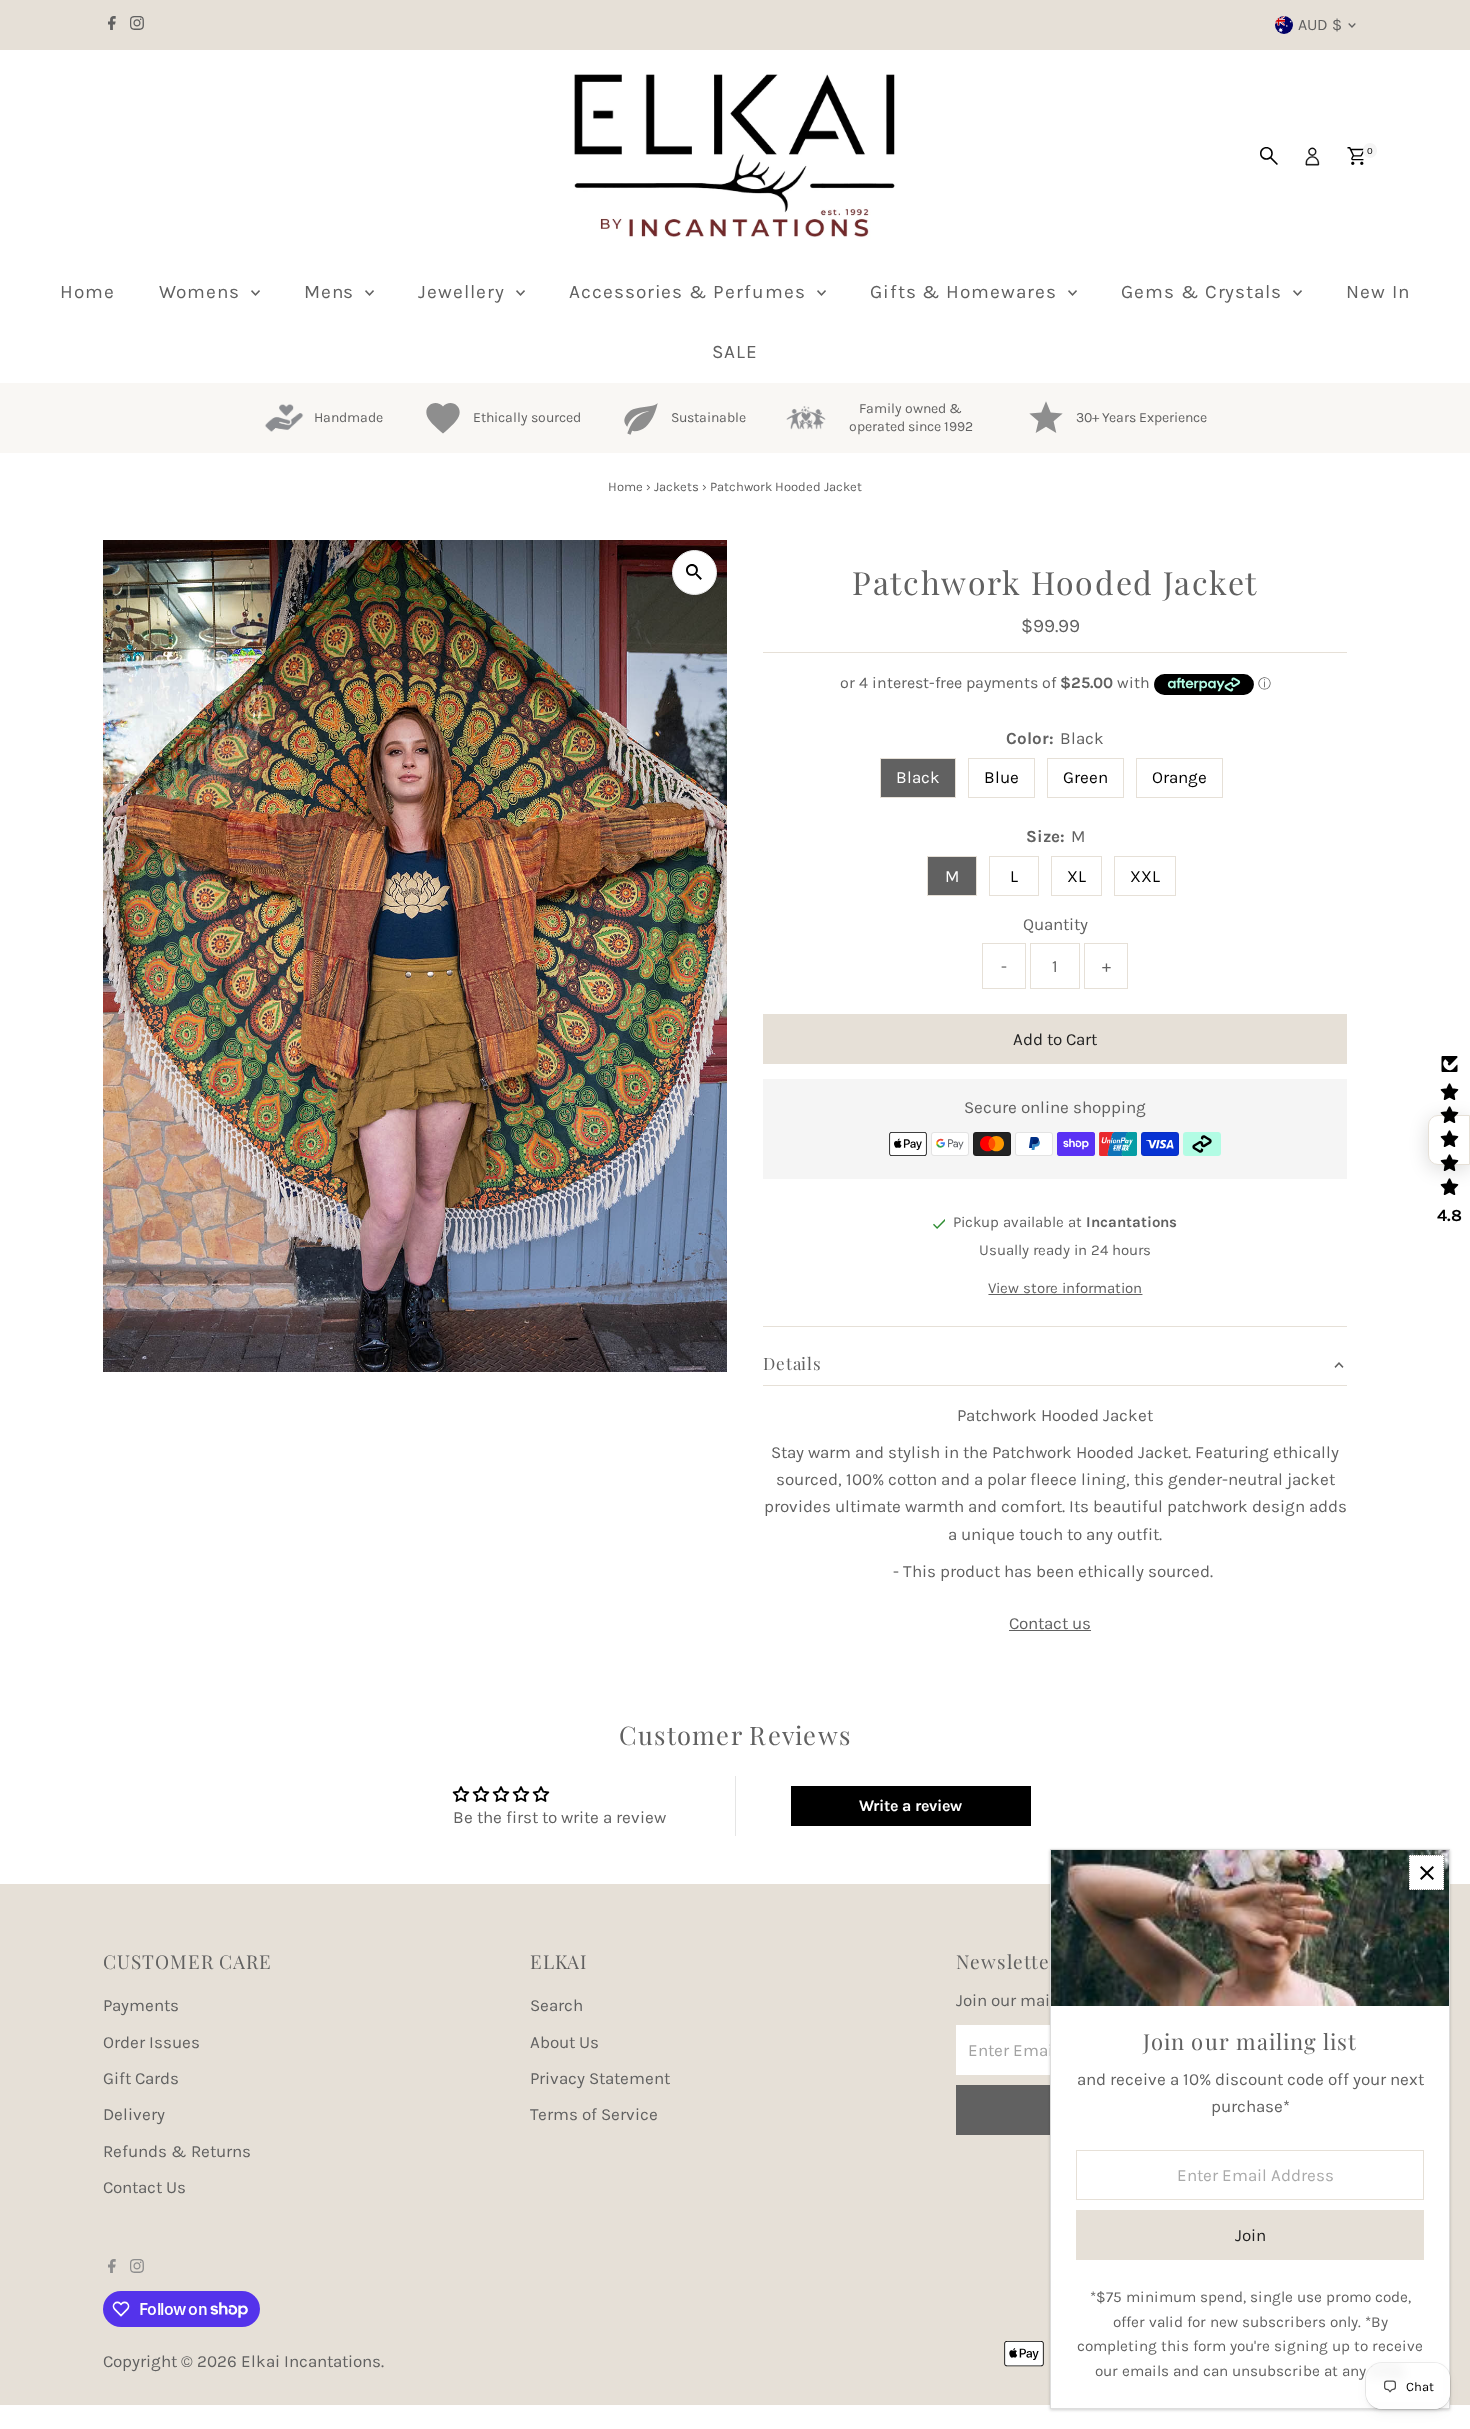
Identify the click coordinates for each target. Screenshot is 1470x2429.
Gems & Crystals (1204, 292)
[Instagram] (137, 25)
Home (87, 292)
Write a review (910, 1805)
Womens (202, 292)
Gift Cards (141, 2078)
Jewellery (464, 292)
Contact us (1050, 1623)
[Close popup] (1426, 1872)
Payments (141, 2005)
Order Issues (151, 2042)
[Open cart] (1356, 156)
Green (1085, 777)
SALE (735, 352)
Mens (332, 292)
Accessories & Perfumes (690, 292)
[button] (1449, 1140)
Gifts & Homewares (966, 292)
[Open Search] (1269, 156)
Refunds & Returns (177, 2151)
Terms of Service (594, 2114)
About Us (564, 2042)
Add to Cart (1055, 1039)
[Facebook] (112, 25)
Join (1250, 2235)
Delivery (134, 2114)
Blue (1001, 777)
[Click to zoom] (694, 572)
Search (556, 2005)
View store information (1065, 1287)
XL (1076, 876)
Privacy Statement (600, 2078)
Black (918, 777)
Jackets (676, 486)
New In (1378, 292)
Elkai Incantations (311, 2361)
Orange (1179, 777)
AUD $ (1320, 24)
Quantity (1055, 924)
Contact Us (144, 2187)
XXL (1145, 876)
